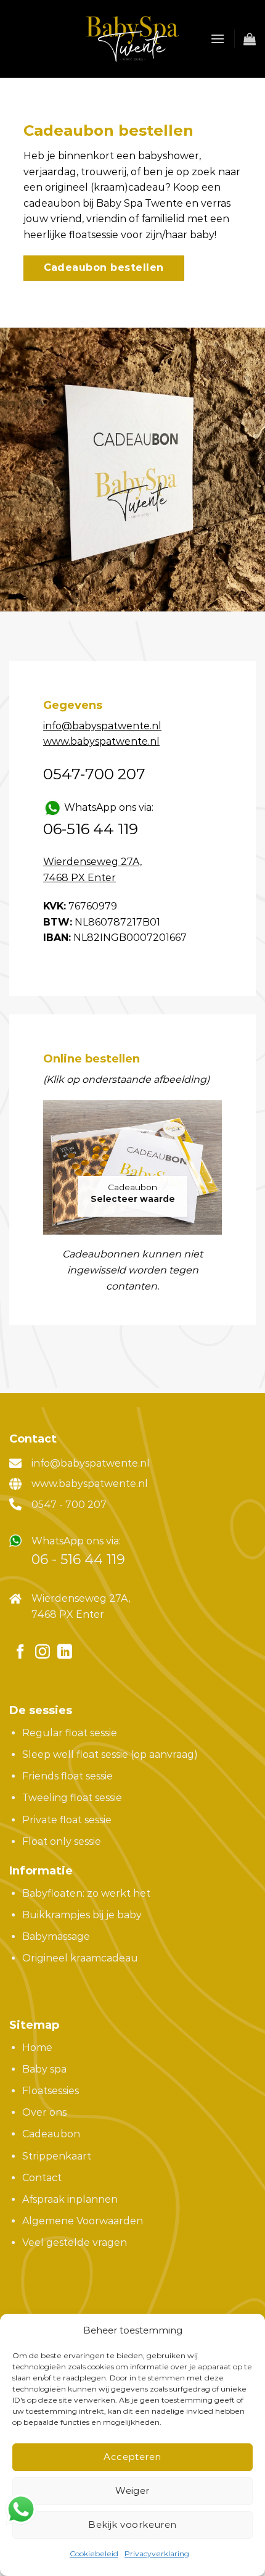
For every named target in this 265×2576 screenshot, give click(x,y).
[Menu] (218, 39)
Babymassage (56, 1936)
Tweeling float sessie (72, 1798)
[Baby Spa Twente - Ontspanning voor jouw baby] (132, 39)
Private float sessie (67, 1820)
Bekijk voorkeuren (132, 2524)
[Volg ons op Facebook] (20, 1653)
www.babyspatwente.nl (90, 1484)
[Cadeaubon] (132, 1167)
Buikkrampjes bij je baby (82, 1915)
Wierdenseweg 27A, (81, 1598)
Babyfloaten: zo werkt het (86, 1893)
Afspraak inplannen (70, 2199)
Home (37, 2048)
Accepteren (132, 2457)
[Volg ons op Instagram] (43, 1653)
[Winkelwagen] (250, 39)
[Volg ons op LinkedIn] (65, 1653)
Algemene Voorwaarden (83, 2221)
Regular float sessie (70, 1733)
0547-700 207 (94, 774)
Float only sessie (62, 1841)
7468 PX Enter (68, 1614)
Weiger (132, 2491)
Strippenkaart (57, 2156)
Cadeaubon (132, 1187)
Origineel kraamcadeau (80, 1958)
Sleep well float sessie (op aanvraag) (110, 1754)
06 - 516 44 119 (78, 1559)
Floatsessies (51, 2091)
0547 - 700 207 (69, 1505)
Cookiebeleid (94, 2553)
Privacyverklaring (157, 2553)
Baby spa (44, 2069)
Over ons (44, 2112)
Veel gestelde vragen (75, 2243)
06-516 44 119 (91, 829)
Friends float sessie (67, 1776)
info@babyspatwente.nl (91, 1463)
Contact (42, 2178)
